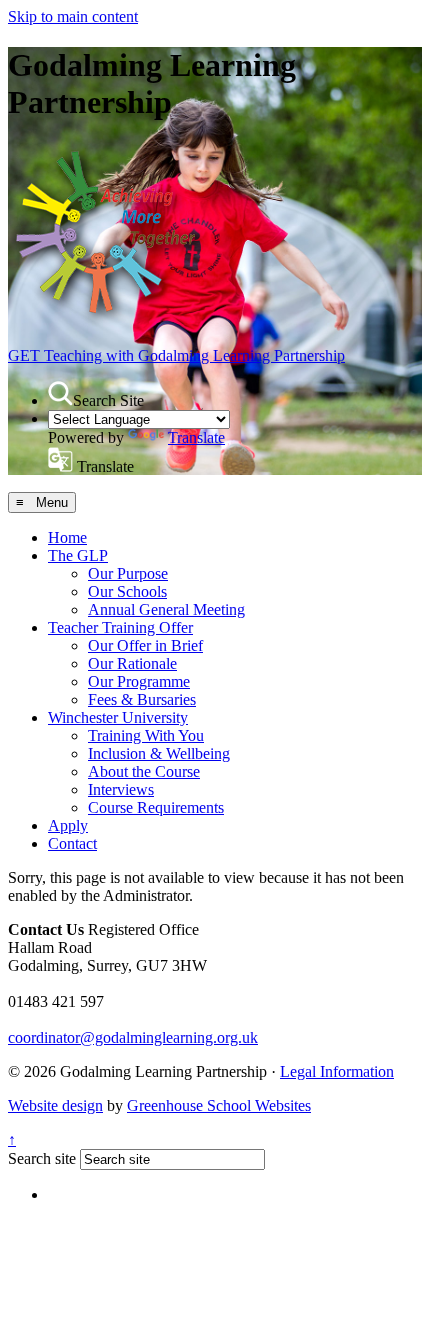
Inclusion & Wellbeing (159, 753)
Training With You (146, 735)
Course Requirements (156, 807)
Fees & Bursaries (142, 699)
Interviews (121, 789)
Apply (68, 825)
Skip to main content (73, 16)
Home (67, 537)
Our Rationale (132, 663)
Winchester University (118, 717)
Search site (42, 1158)
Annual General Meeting (166, 609)
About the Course (144, 771)
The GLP (78, 555)
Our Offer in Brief (145, 645)
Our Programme (139, 681)
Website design (55, 1105)
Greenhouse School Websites (219, 1105)
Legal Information (337, 1071)
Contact (72, 843)
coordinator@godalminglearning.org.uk (133, 1037)
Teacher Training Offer (120, 627)
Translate (196, 437)
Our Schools (127, 591)
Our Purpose (128, 573)
